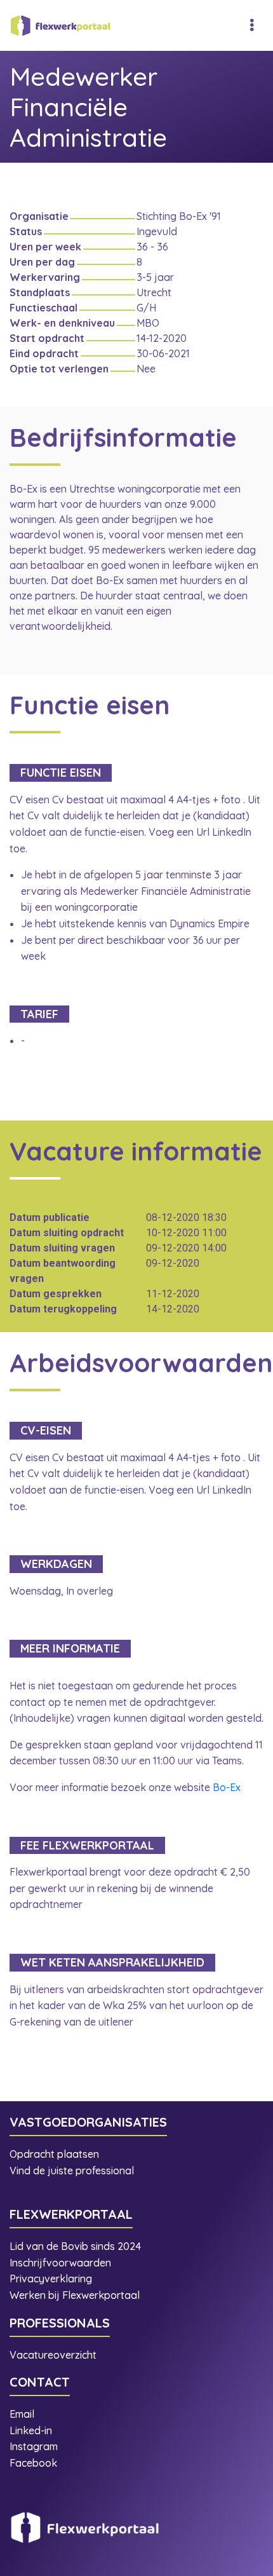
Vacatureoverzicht (53, 2355)
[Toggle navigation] (252, 25)
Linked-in (31, 2430)
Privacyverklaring (51, 2279)
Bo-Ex (227, 1787)
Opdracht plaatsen (54, 2154)
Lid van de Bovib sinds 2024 (77, 2246)
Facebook (33, 2463)
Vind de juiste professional (72, 2171)
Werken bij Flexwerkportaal (75, 2295)
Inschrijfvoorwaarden (60, 2263)
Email (22, 2414)
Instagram (35, 2446)
